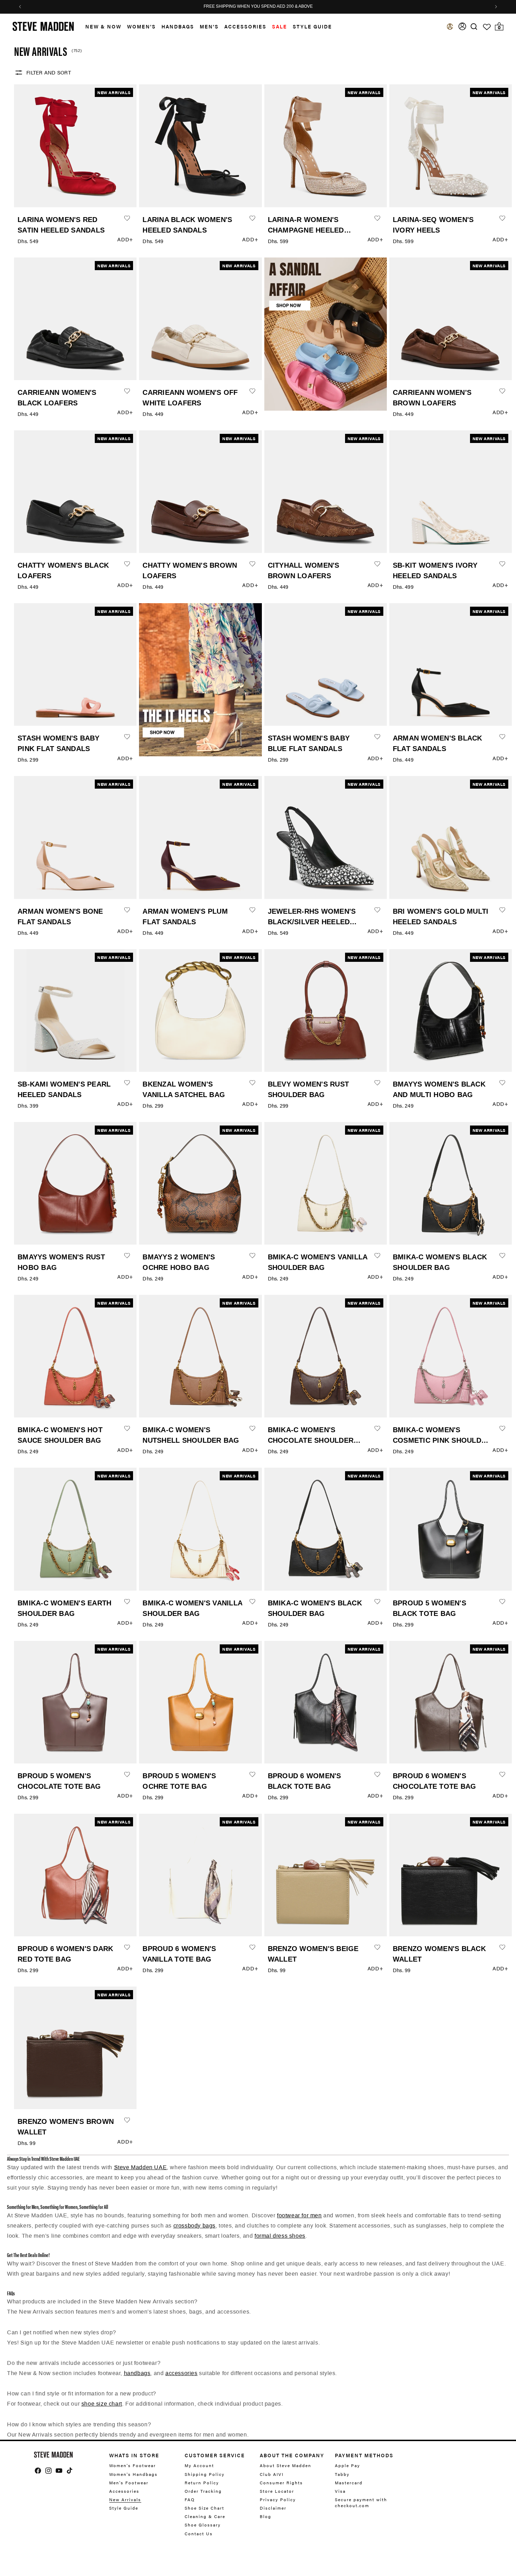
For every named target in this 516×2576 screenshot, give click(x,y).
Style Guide (124, 2508)
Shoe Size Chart (204, 2508)
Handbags (178, 26)
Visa (340, 2491)
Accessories (245, 26)
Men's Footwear (129, 2483)
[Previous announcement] (20, 7)
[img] (474, 27)
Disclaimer (273, 2508)
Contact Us (199, 2533)
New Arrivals (125, 2499)
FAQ (190, 2499)
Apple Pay (348, 2466)
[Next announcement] (496, 7)
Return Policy (202, 2483)
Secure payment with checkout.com (361, 2502)
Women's (141, 26)
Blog (266, 2516)
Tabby (342, 2474)
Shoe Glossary (203, 2525)
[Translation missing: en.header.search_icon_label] (474, 27)
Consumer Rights (281, 2483)
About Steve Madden (286, 2466)
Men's (209, 26)
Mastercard (349, 2483)
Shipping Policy (205, 2474)
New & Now (103, 26)
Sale (280, 26)
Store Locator (277, 2491)
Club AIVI (272, 2474)
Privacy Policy (278, 2499)
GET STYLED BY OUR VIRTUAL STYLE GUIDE (258, 7)
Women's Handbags (133, 2474)
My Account (199, 2466)
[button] (101, 27)
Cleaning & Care (205, 2516)
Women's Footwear (133, 2466)
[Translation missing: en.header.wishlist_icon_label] (487, 27)
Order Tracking (203, 2491)
